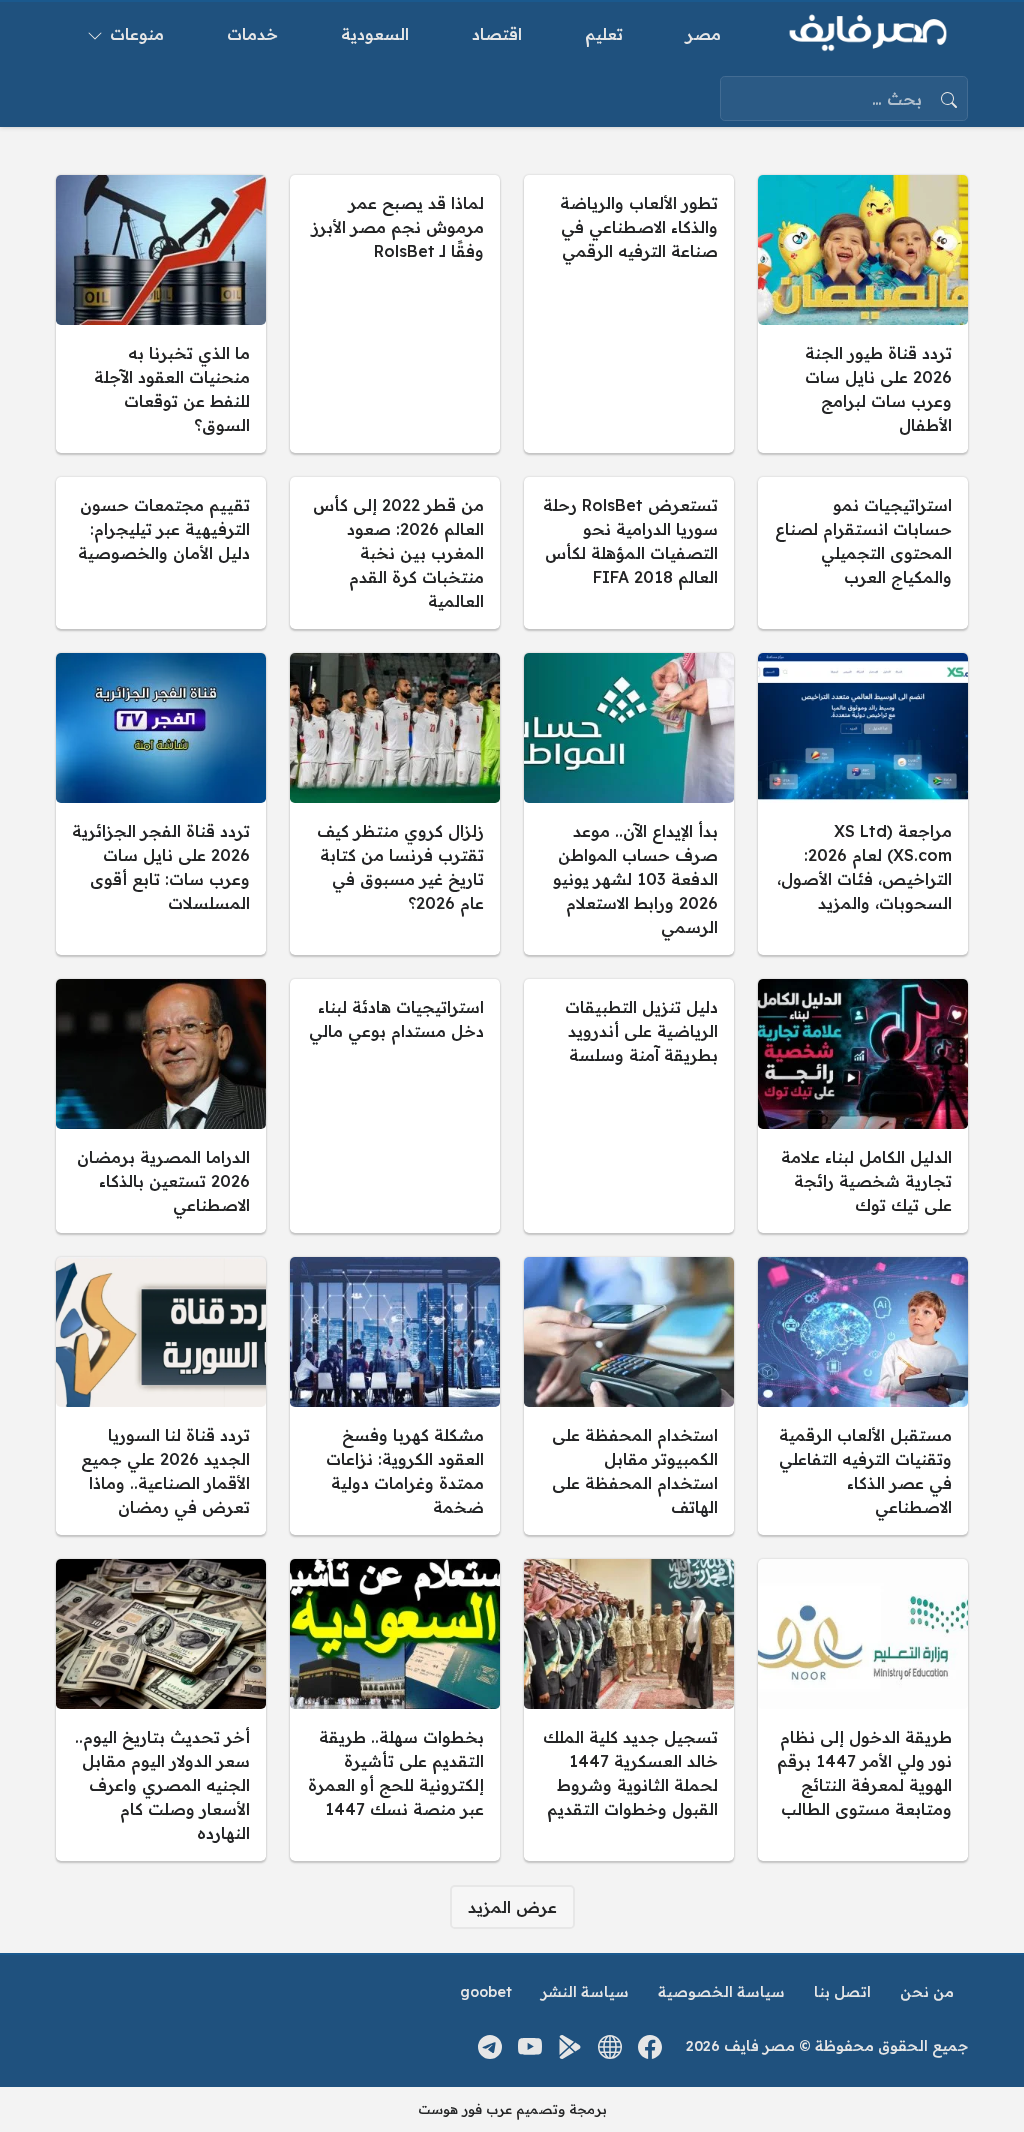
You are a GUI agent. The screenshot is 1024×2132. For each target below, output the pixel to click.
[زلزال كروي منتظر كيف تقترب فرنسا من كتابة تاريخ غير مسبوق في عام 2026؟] (395, 804)
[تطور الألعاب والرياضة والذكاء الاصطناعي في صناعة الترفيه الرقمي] (629, 314)
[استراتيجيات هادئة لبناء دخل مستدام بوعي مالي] (395, 1106)
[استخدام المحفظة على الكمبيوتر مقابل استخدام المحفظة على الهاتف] (629, 1396)
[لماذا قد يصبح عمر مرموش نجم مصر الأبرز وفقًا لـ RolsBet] (395, 314)
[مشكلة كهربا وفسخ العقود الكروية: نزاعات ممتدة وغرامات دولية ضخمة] (395, 1396)
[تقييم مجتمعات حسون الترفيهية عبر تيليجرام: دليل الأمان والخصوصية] (161, 553)
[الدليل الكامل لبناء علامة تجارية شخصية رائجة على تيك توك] (863, 1106)
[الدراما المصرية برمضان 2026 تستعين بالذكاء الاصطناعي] (161, 1106)
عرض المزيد (512, 1907)
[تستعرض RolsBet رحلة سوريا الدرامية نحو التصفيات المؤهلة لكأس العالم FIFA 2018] (629, 553)
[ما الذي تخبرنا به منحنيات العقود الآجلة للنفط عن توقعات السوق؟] (161, 314)
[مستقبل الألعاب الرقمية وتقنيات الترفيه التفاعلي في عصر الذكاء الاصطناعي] (863, 1396)
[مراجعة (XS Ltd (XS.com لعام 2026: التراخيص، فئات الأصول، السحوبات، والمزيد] (863, 804)
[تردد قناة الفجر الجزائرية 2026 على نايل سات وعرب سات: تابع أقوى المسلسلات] (161, 804)
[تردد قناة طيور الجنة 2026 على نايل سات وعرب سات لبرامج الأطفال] (863, 314)
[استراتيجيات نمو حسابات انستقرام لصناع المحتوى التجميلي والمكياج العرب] (863, 553)
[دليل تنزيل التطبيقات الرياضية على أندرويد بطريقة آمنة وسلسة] (629, 1106)
